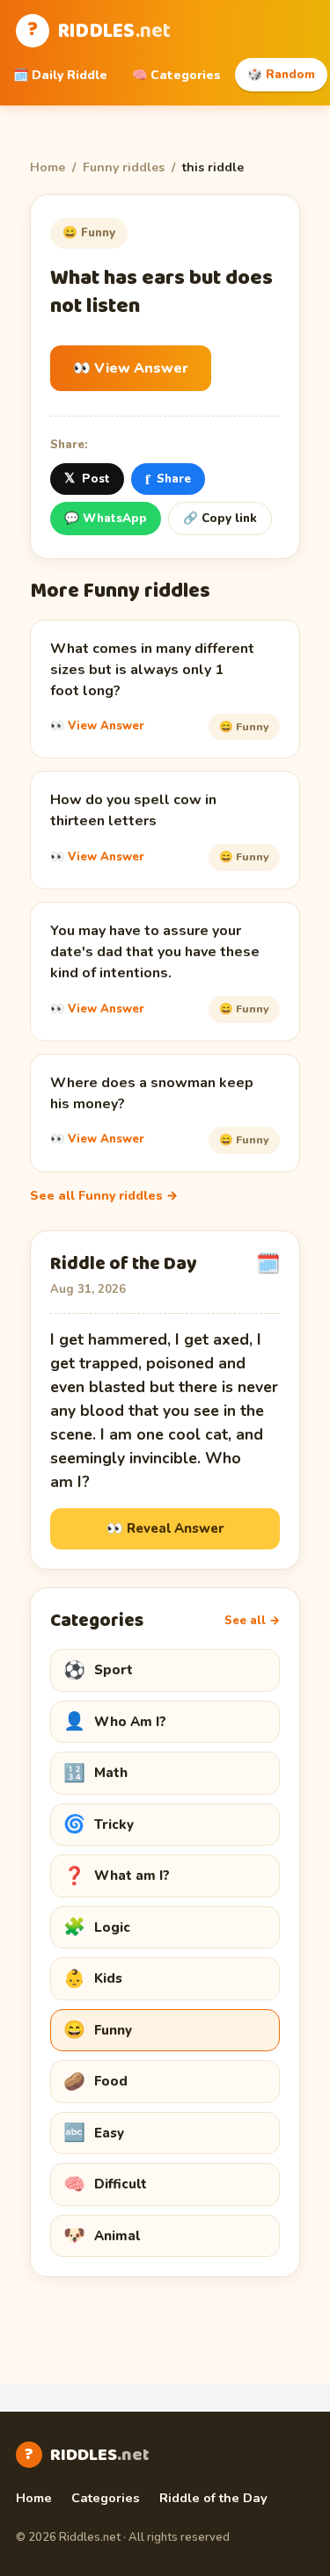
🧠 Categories (176, 75)
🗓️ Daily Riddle (60, 75)
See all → (252, 1621)
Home (48, 167)
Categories (106, 2498)
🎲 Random (281, 74)
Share (168, 479)
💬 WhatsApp (106, 518)
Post (87, 478)
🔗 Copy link (220, 518)
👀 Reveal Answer (165, 1528)
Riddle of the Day (213, 2498)
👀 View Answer (131, 368)
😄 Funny (89, 232)
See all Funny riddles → (104, 1196)
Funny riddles (124, 167)
